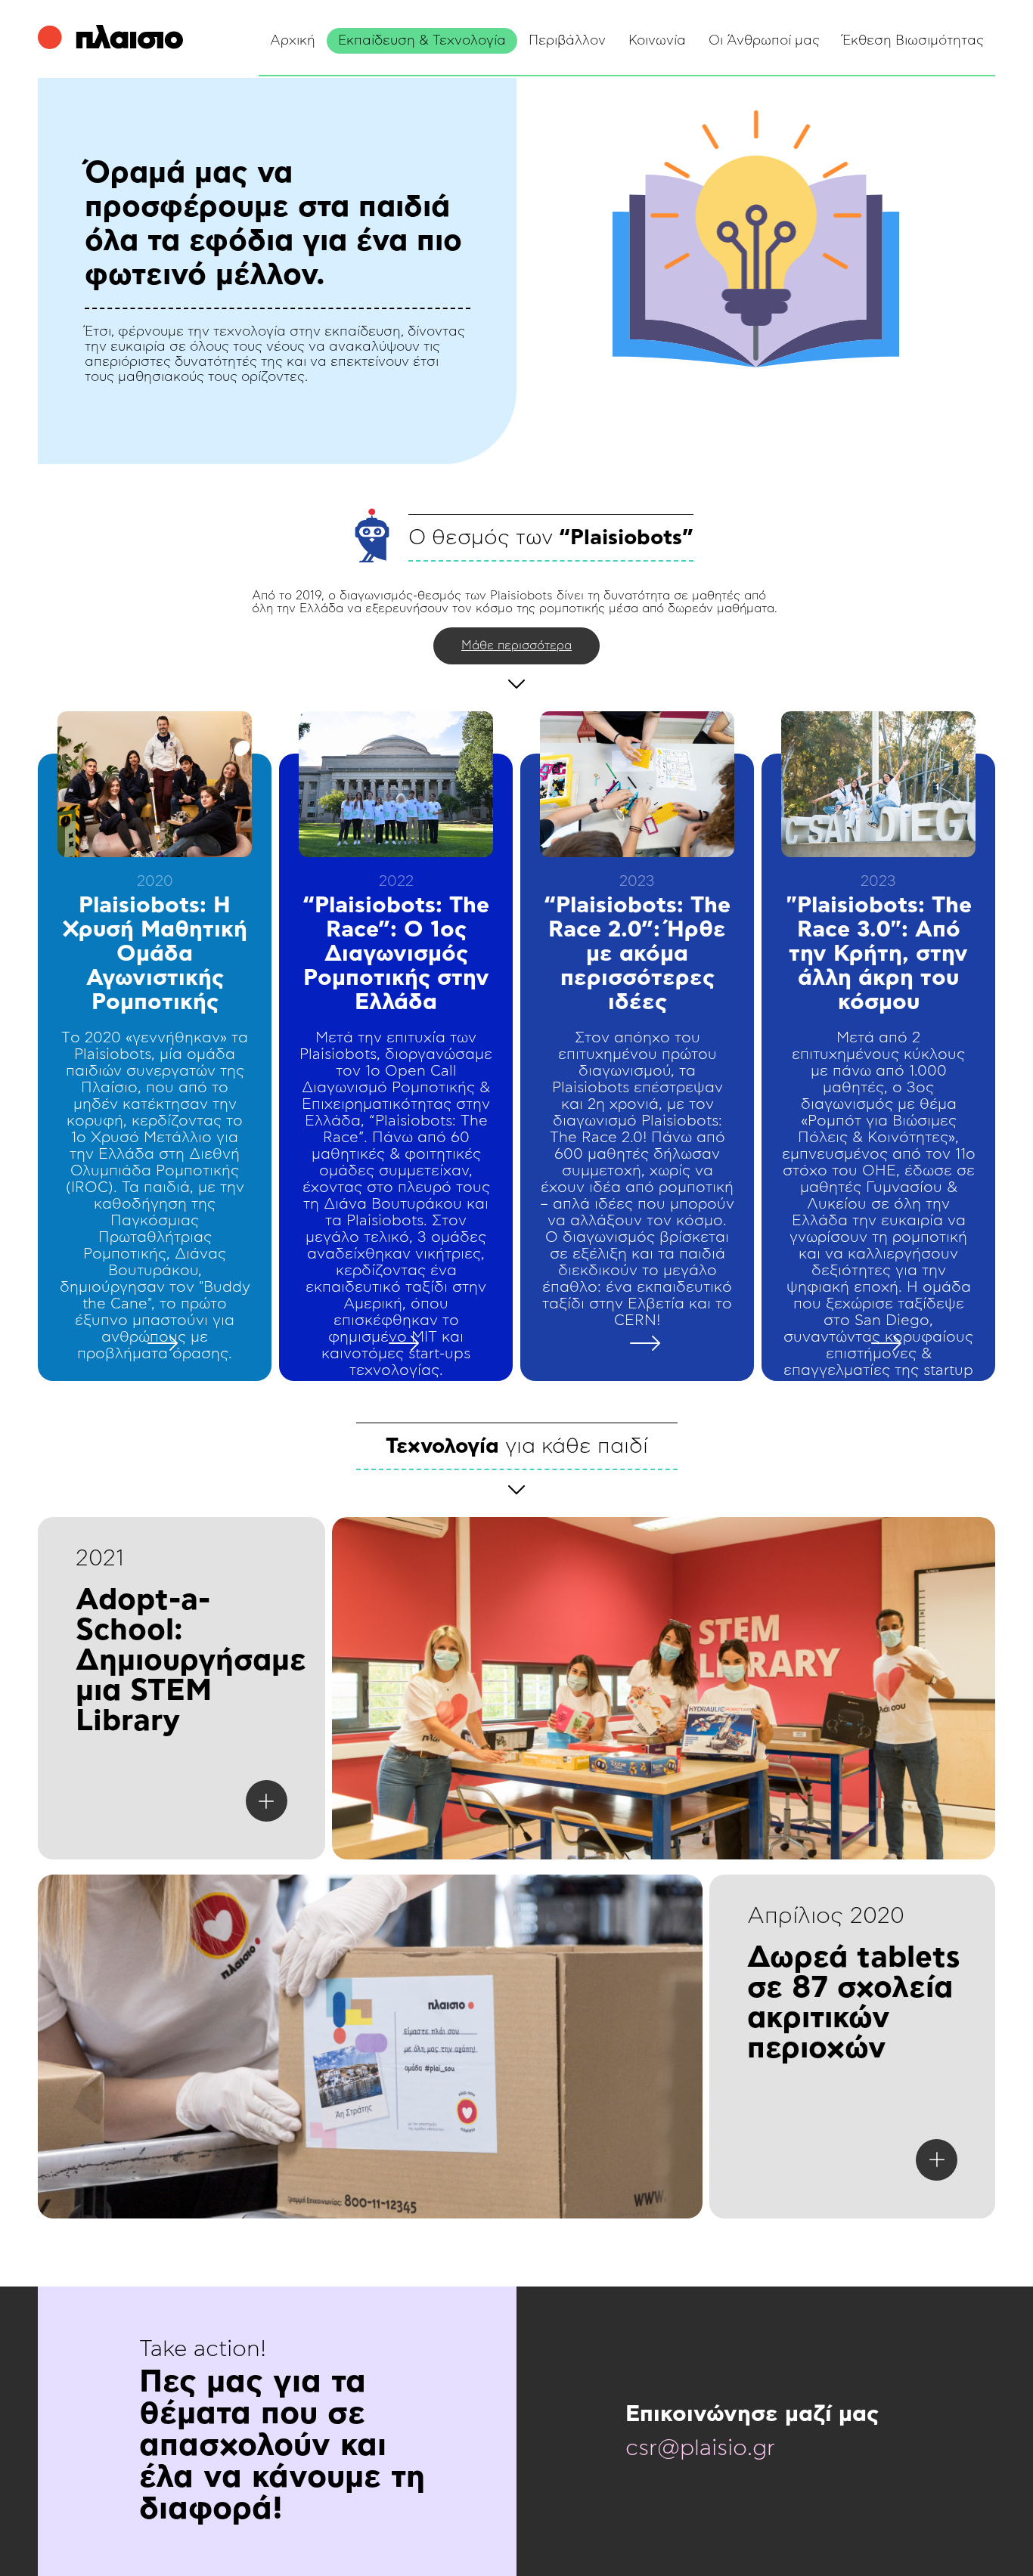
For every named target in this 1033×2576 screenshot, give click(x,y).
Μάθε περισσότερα (516, 646)
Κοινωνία (657, 41)
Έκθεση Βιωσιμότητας (913, 41)
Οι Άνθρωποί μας (764, 41)
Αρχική (293, 41)
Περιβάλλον (567, 41)
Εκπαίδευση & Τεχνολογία (422, 41)
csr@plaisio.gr (700, 2448)
